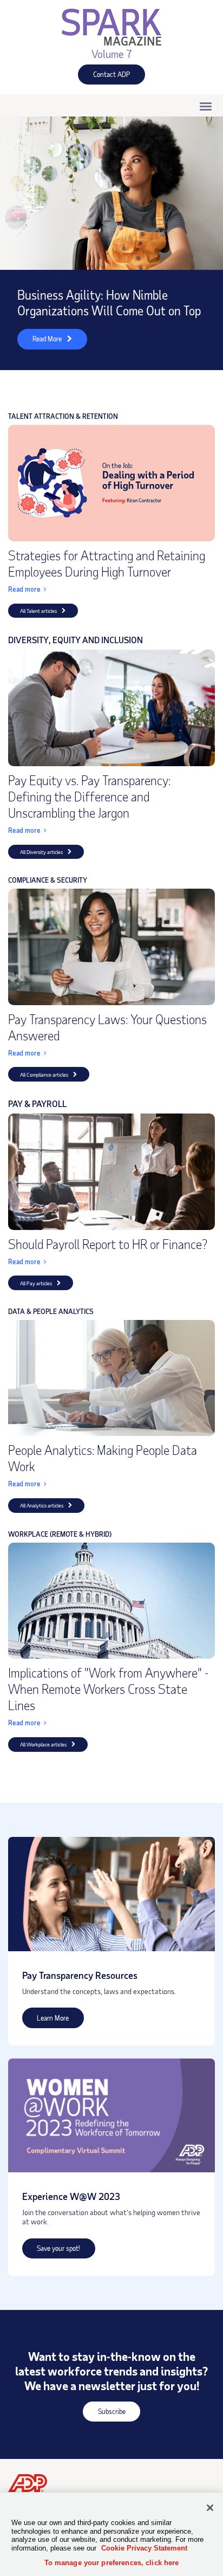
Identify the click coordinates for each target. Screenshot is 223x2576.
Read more (24, 589)
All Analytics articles (42, 1505)
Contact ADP (104, 77)
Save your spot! (51, 2251)
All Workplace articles (43, 1744)
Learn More (46, 2020)
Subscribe (104, 2414)
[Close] (210, 2508)
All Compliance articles (44, 1075)
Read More (40, 342)
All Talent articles (38, 611)
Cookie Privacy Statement (144, 2548)
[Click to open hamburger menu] (206, 106)
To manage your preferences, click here (112, 2563)
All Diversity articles (41, 852)
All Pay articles (36, 1283)
